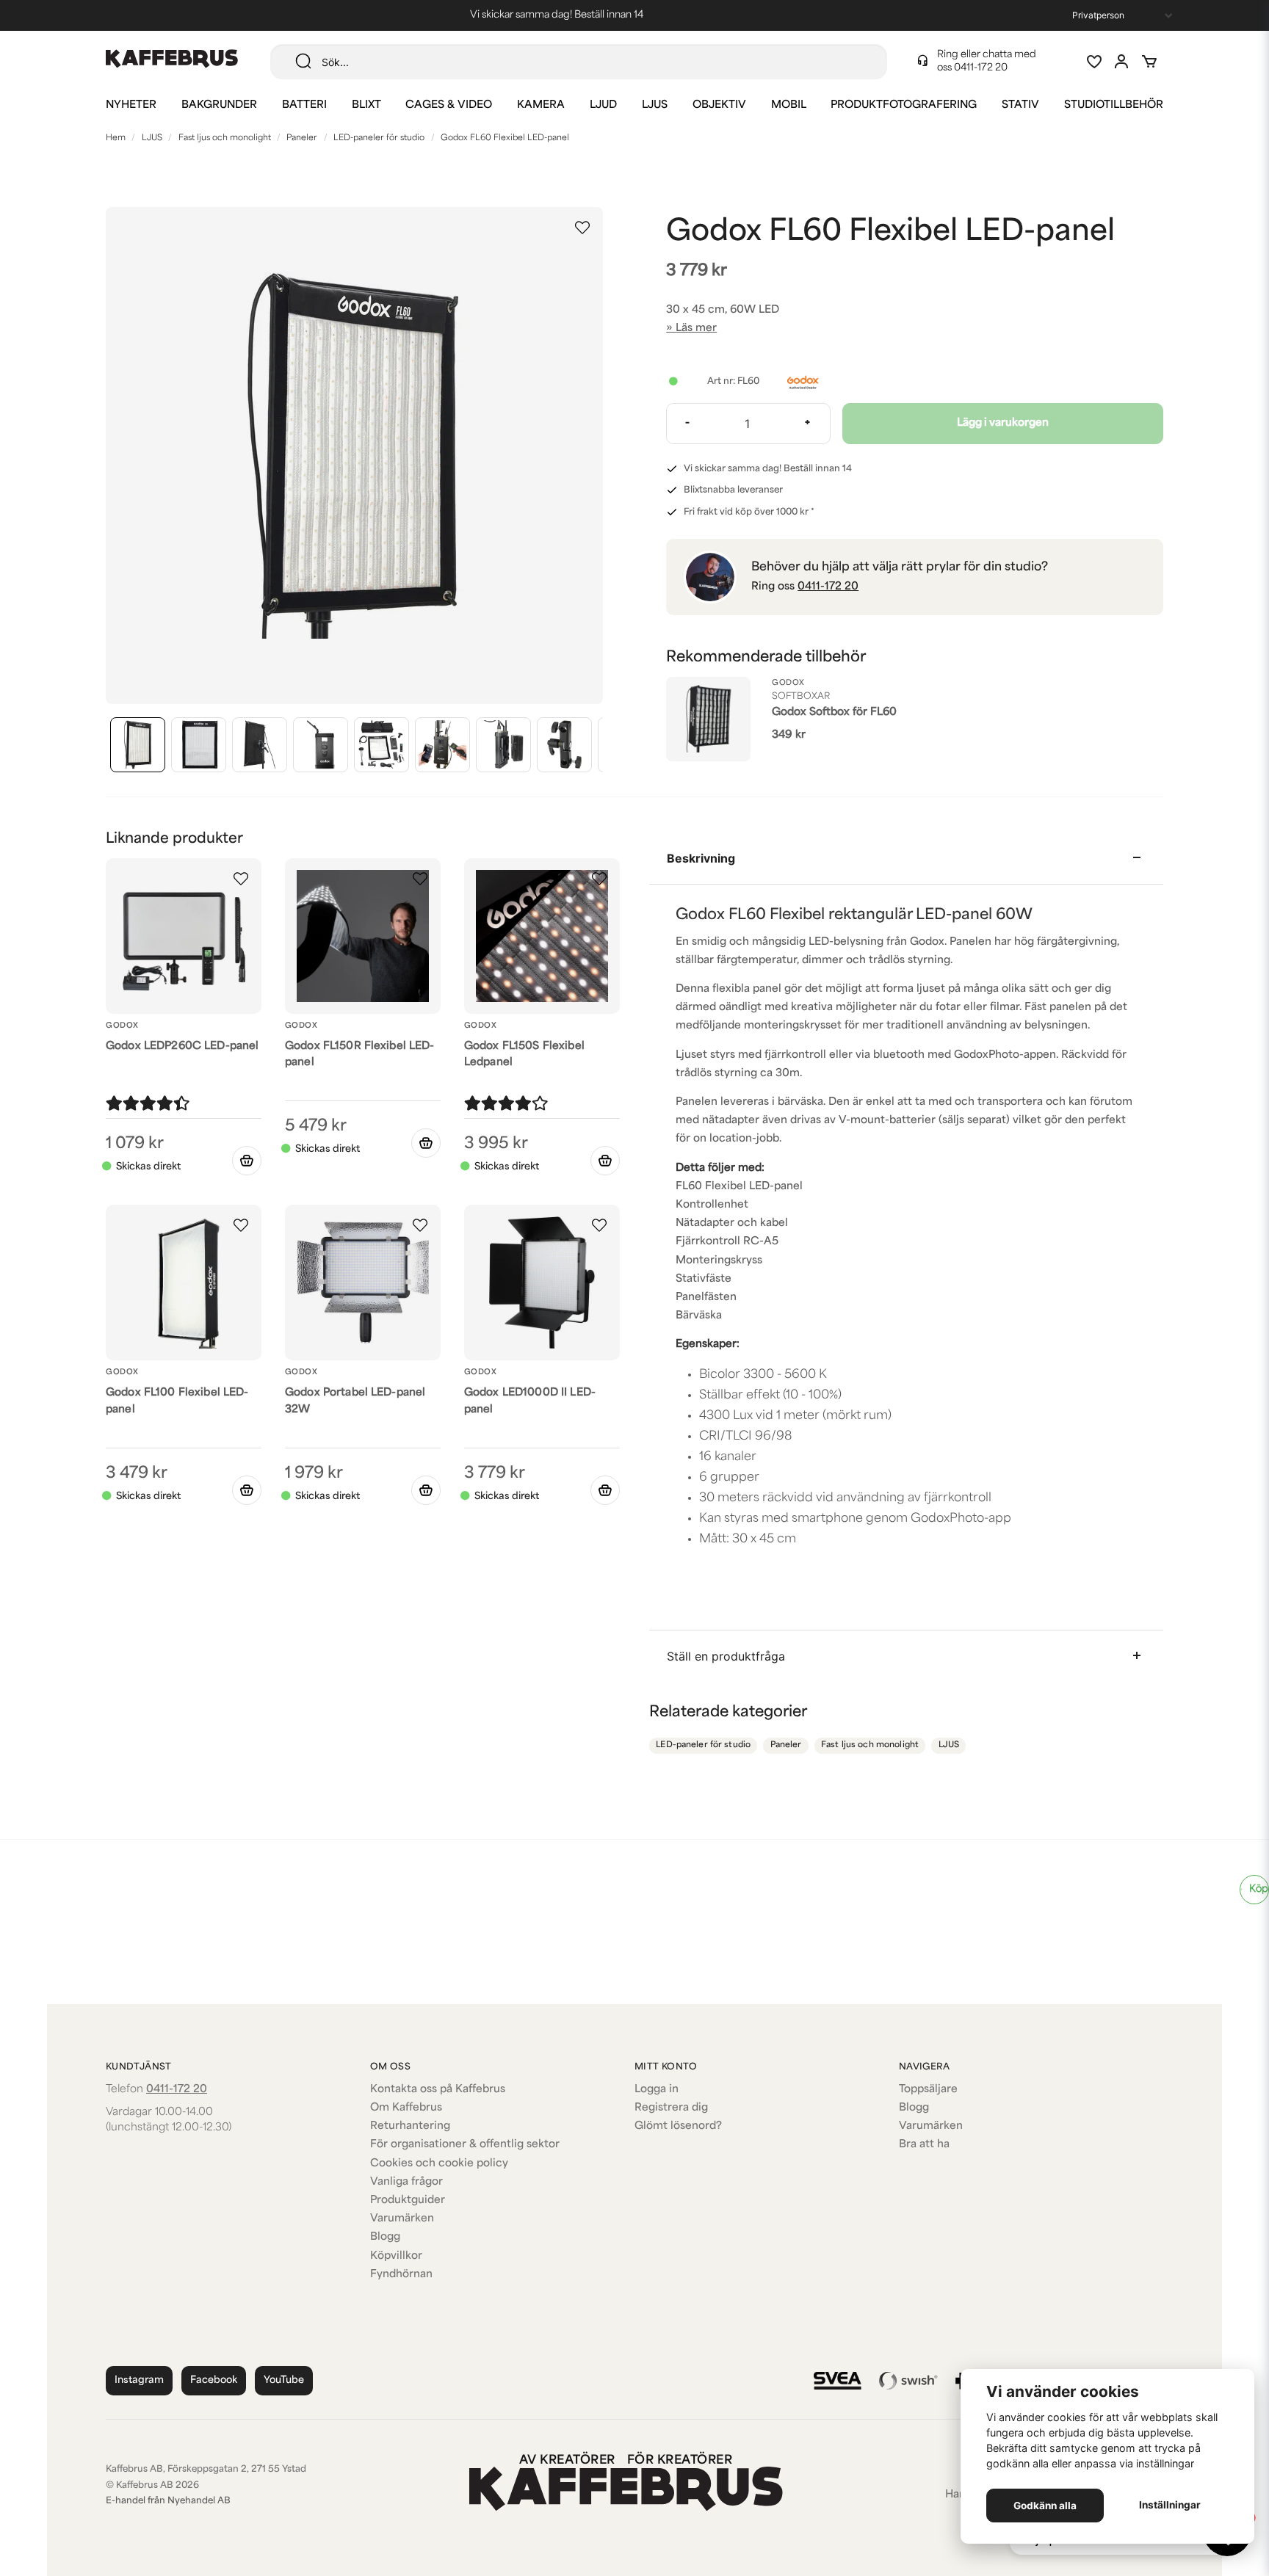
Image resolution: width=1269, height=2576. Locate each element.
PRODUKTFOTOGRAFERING (904, 105)
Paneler (302, 138)
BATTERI (304, 105)
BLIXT (366, 105)
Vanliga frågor (406, 2182)
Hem (116, 138)
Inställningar (1170, 2505)
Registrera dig (671, 2108)
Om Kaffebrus (406, 2108)
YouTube (284, 2380)
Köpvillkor (396, 2256)
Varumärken (402, 2219)
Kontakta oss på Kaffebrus (438, 2090)
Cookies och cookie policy (439, 2164)
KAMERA (541, 105)
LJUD (603, 105)
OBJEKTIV (719, 105)
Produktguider (408, 2201)
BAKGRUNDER (219, 105)
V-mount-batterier (887, 1121)
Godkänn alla (1045, 2506)
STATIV (1020, 105)
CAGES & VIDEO (449, 105)
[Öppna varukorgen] (1149, 62)
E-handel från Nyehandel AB (168, 2501)
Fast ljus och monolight (225, 138)
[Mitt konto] (1121, 62)
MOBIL (789, 105)
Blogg (385, 2237)
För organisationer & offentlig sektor (465, 2145)
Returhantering (410, 2126)
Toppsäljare (928, 2090)
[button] (582, 228)
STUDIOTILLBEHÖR (1114, 105)
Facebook (214, 2380)
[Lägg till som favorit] (1093, 62)
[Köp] (247, 1161)
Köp (1259, 1889)
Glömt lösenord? (678, 2126)
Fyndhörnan (401, 2275)
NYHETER (131, 105)
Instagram (139, 2380)
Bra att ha (924, 2145)
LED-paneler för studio (379, 138)
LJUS (655, 105)
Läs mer (696, 329)
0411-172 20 (981, 68)
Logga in (657, 2090)
